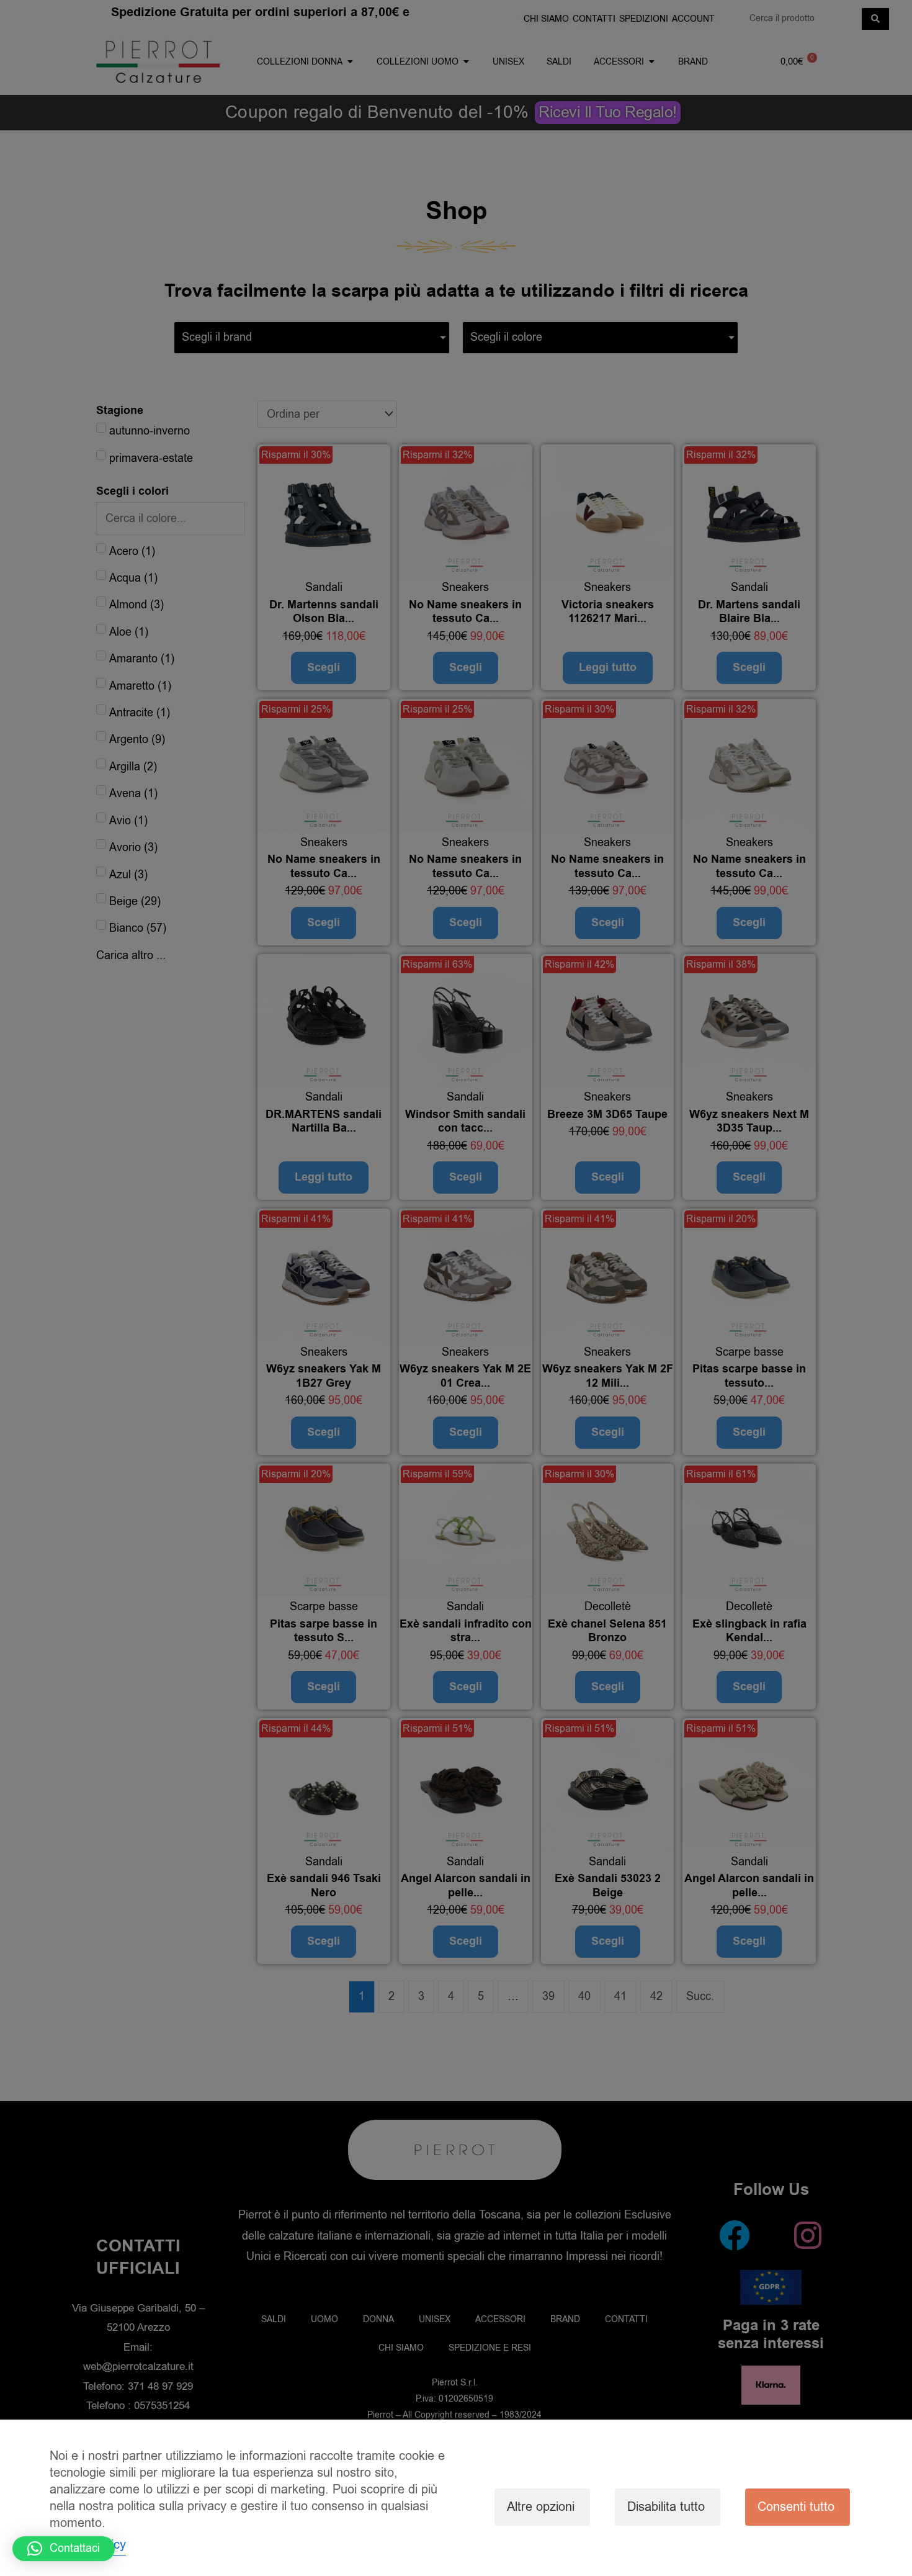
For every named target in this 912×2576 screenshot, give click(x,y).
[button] (64, 2549)
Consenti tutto (796, 2507)
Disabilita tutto (666, 2507)
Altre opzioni (541, 2507)
